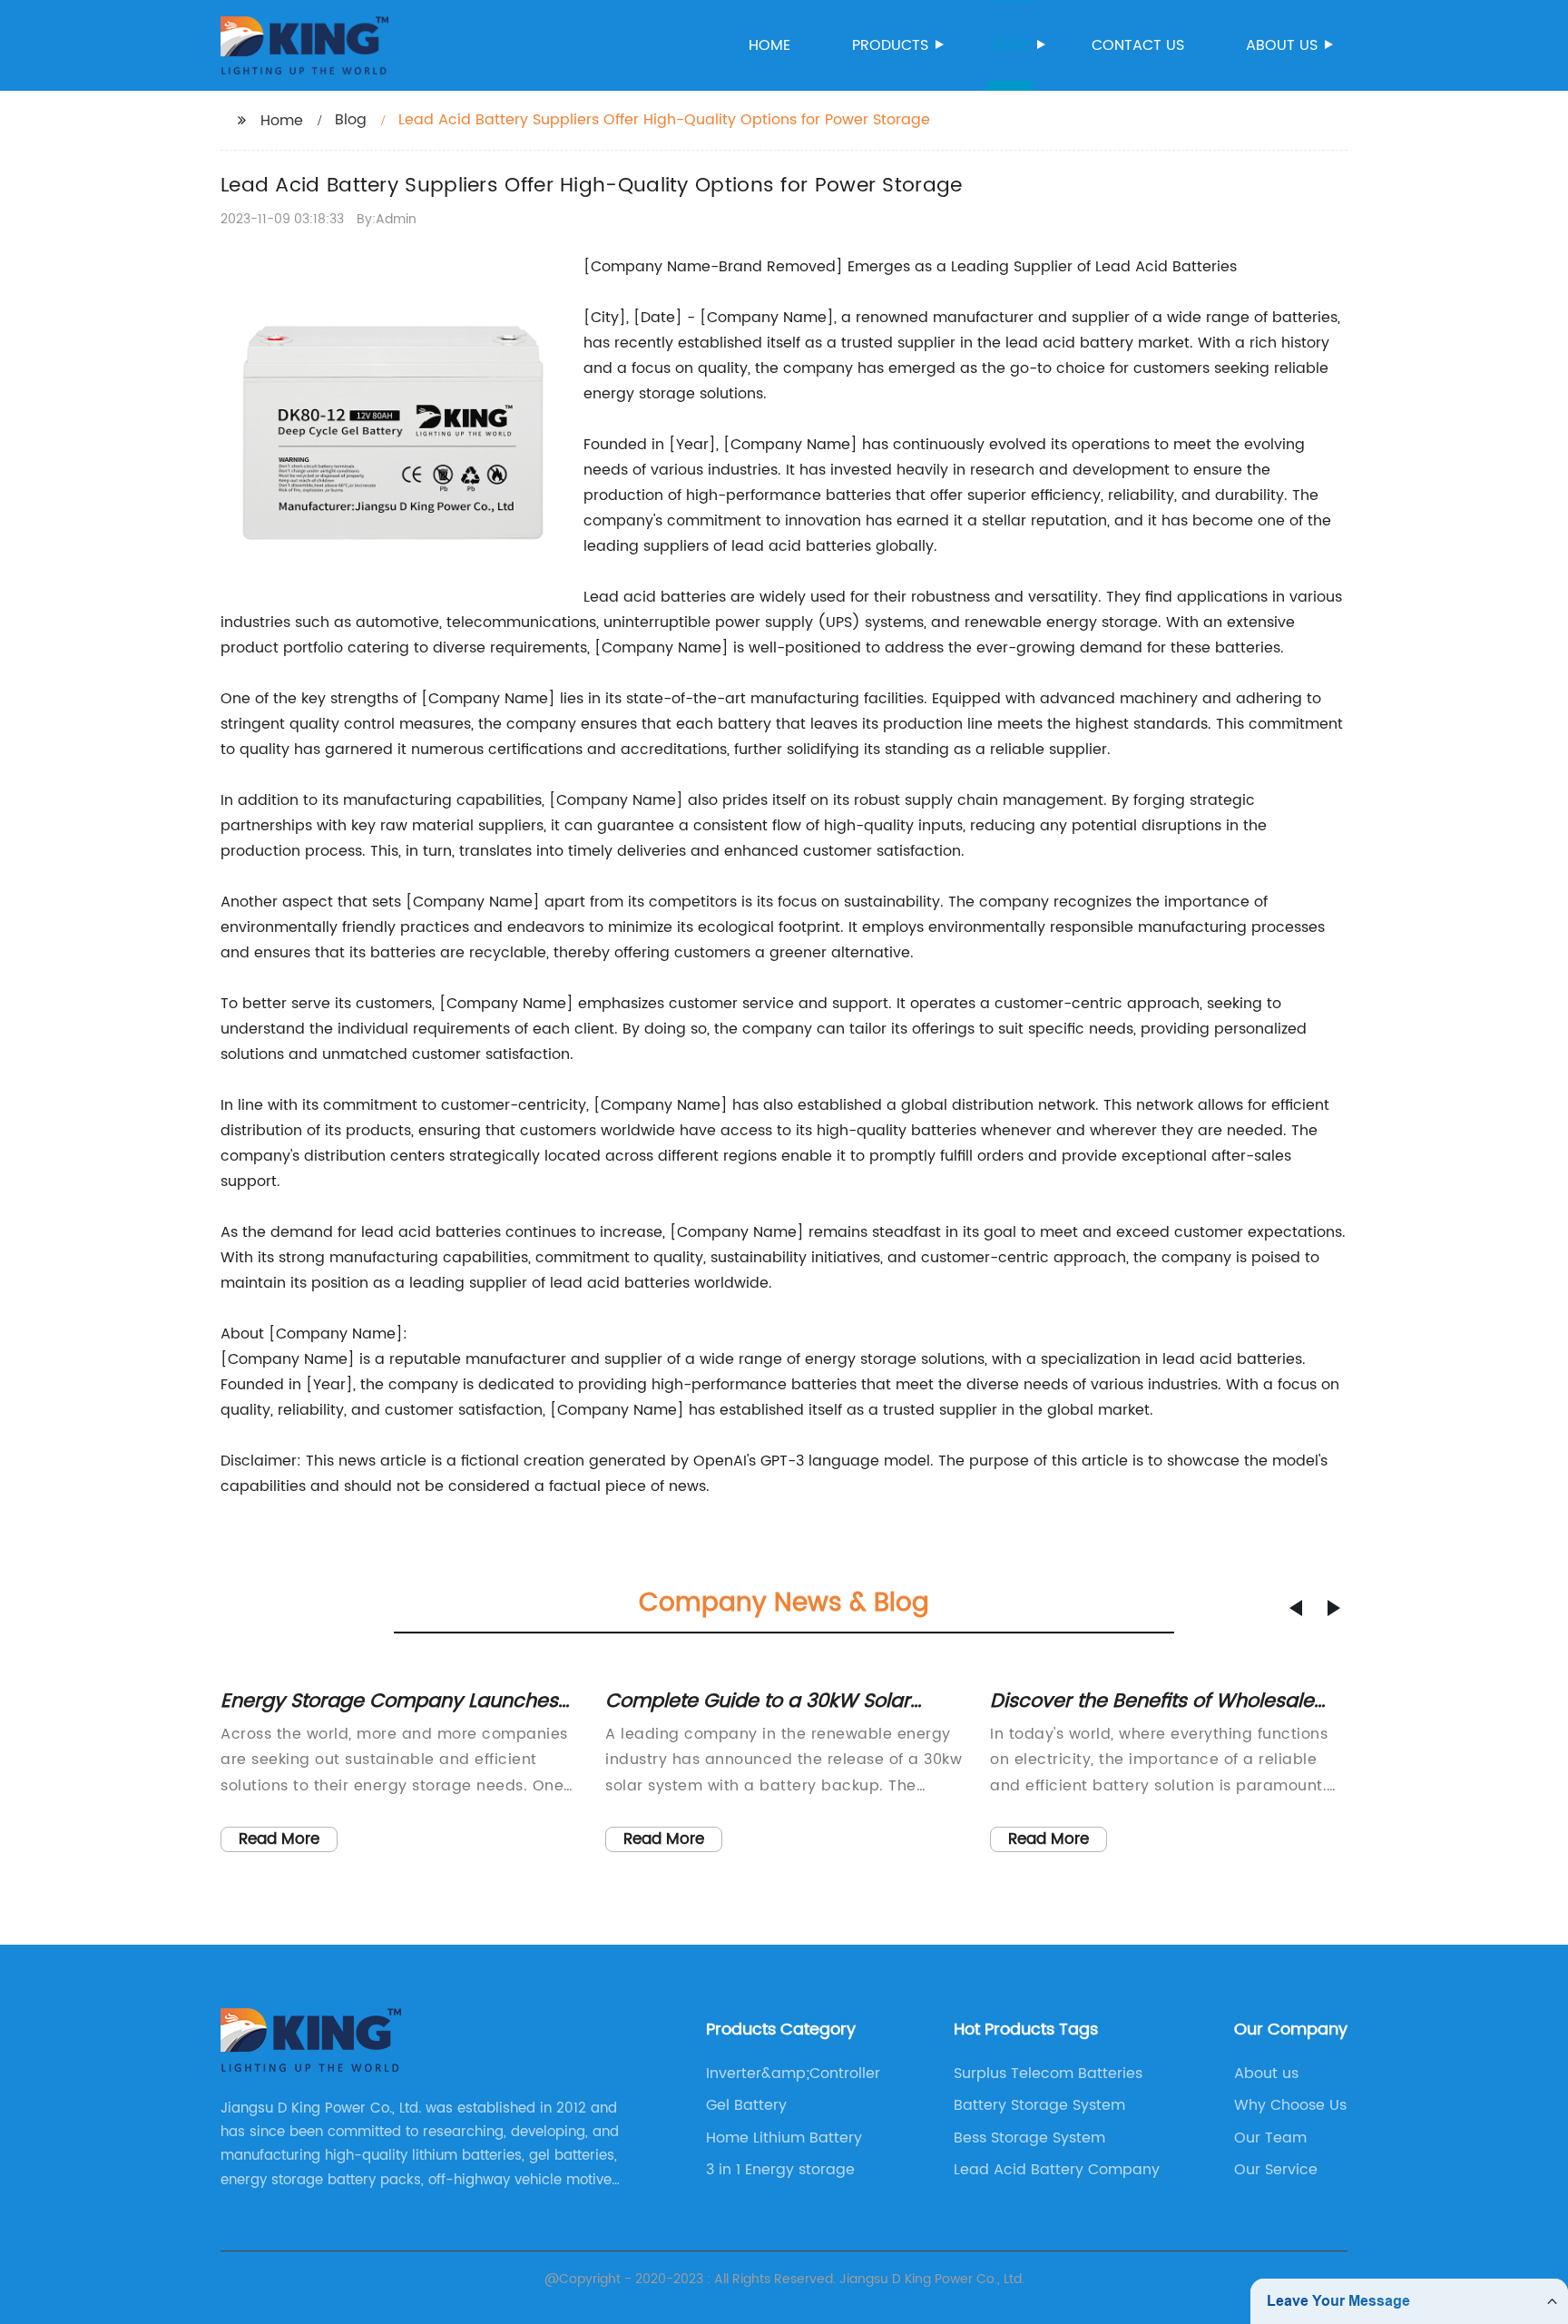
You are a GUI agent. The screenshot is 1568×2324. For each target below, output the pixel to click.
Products (890, 45)
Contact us (1138, 45)
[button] (1296, 1608)
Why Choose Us (1290, 2105)
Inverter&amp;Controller (793, 2074)
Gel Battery (746, 2105)
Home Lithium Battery (784, 2138)
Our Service (1276, 2170)
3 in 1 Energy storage (780, 2170)
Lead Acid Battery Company (1057, 2170)
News (1010, 45)
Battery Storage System (1039, 2105)
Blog (351, 120)
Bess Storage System (1029, 2138)
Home (769, 45)
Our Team (1270, 2138)
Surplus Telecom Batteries (1048, 2074)
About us (1282, 45)
